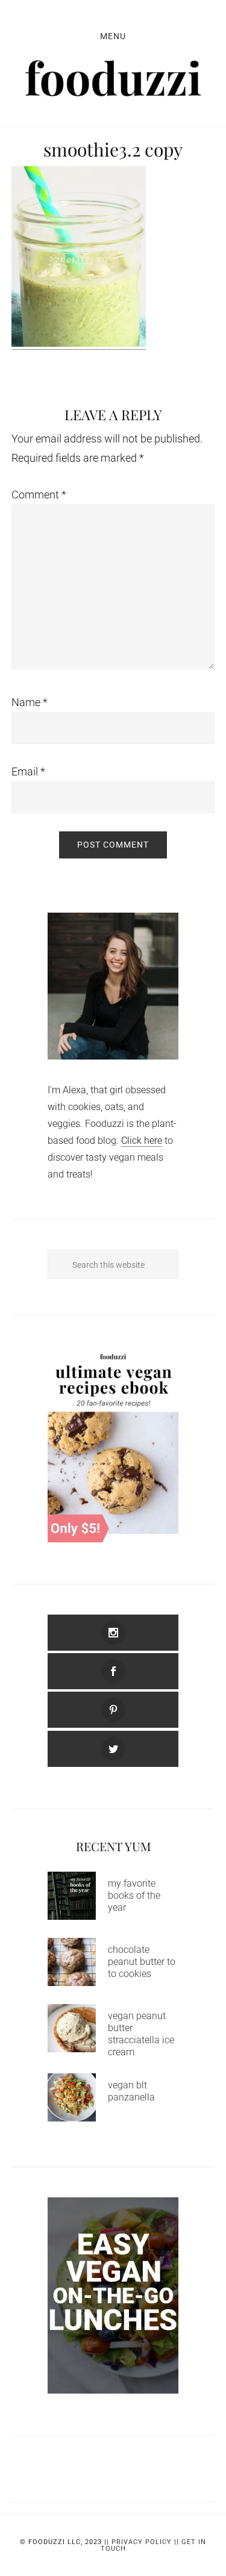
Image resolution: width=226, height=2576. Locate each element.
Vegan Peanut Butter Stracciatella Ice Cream (141, 2034)
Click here (142, 1141)
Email (28, 771)
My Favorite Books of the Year (134, 1895)
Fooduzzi (113, 78)
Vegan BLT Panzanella (131, 2091)
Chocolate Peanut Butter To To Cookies (142, 1962)
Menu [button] (113, 36)
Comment (39, 495)
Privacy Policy (142, 2542)
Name (30, 702)
